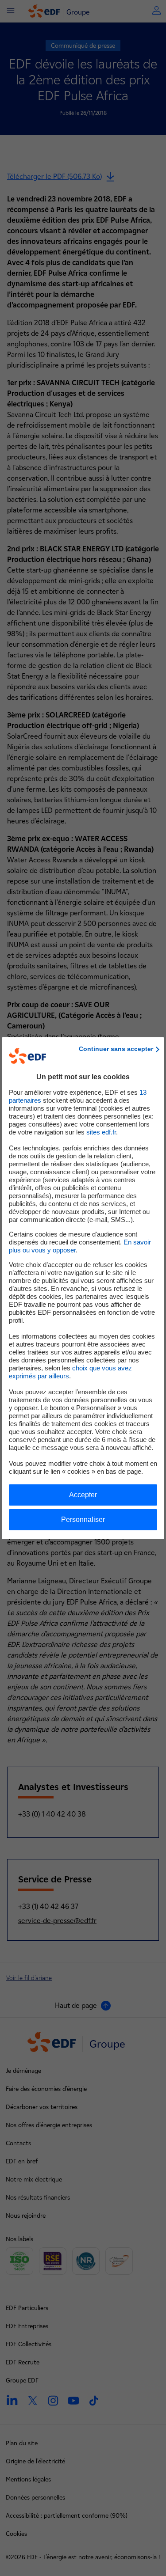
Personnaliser (83, 1519)
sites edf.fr (101, 1132)
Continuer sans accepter (116, 1049)
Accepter (83, 1495)
